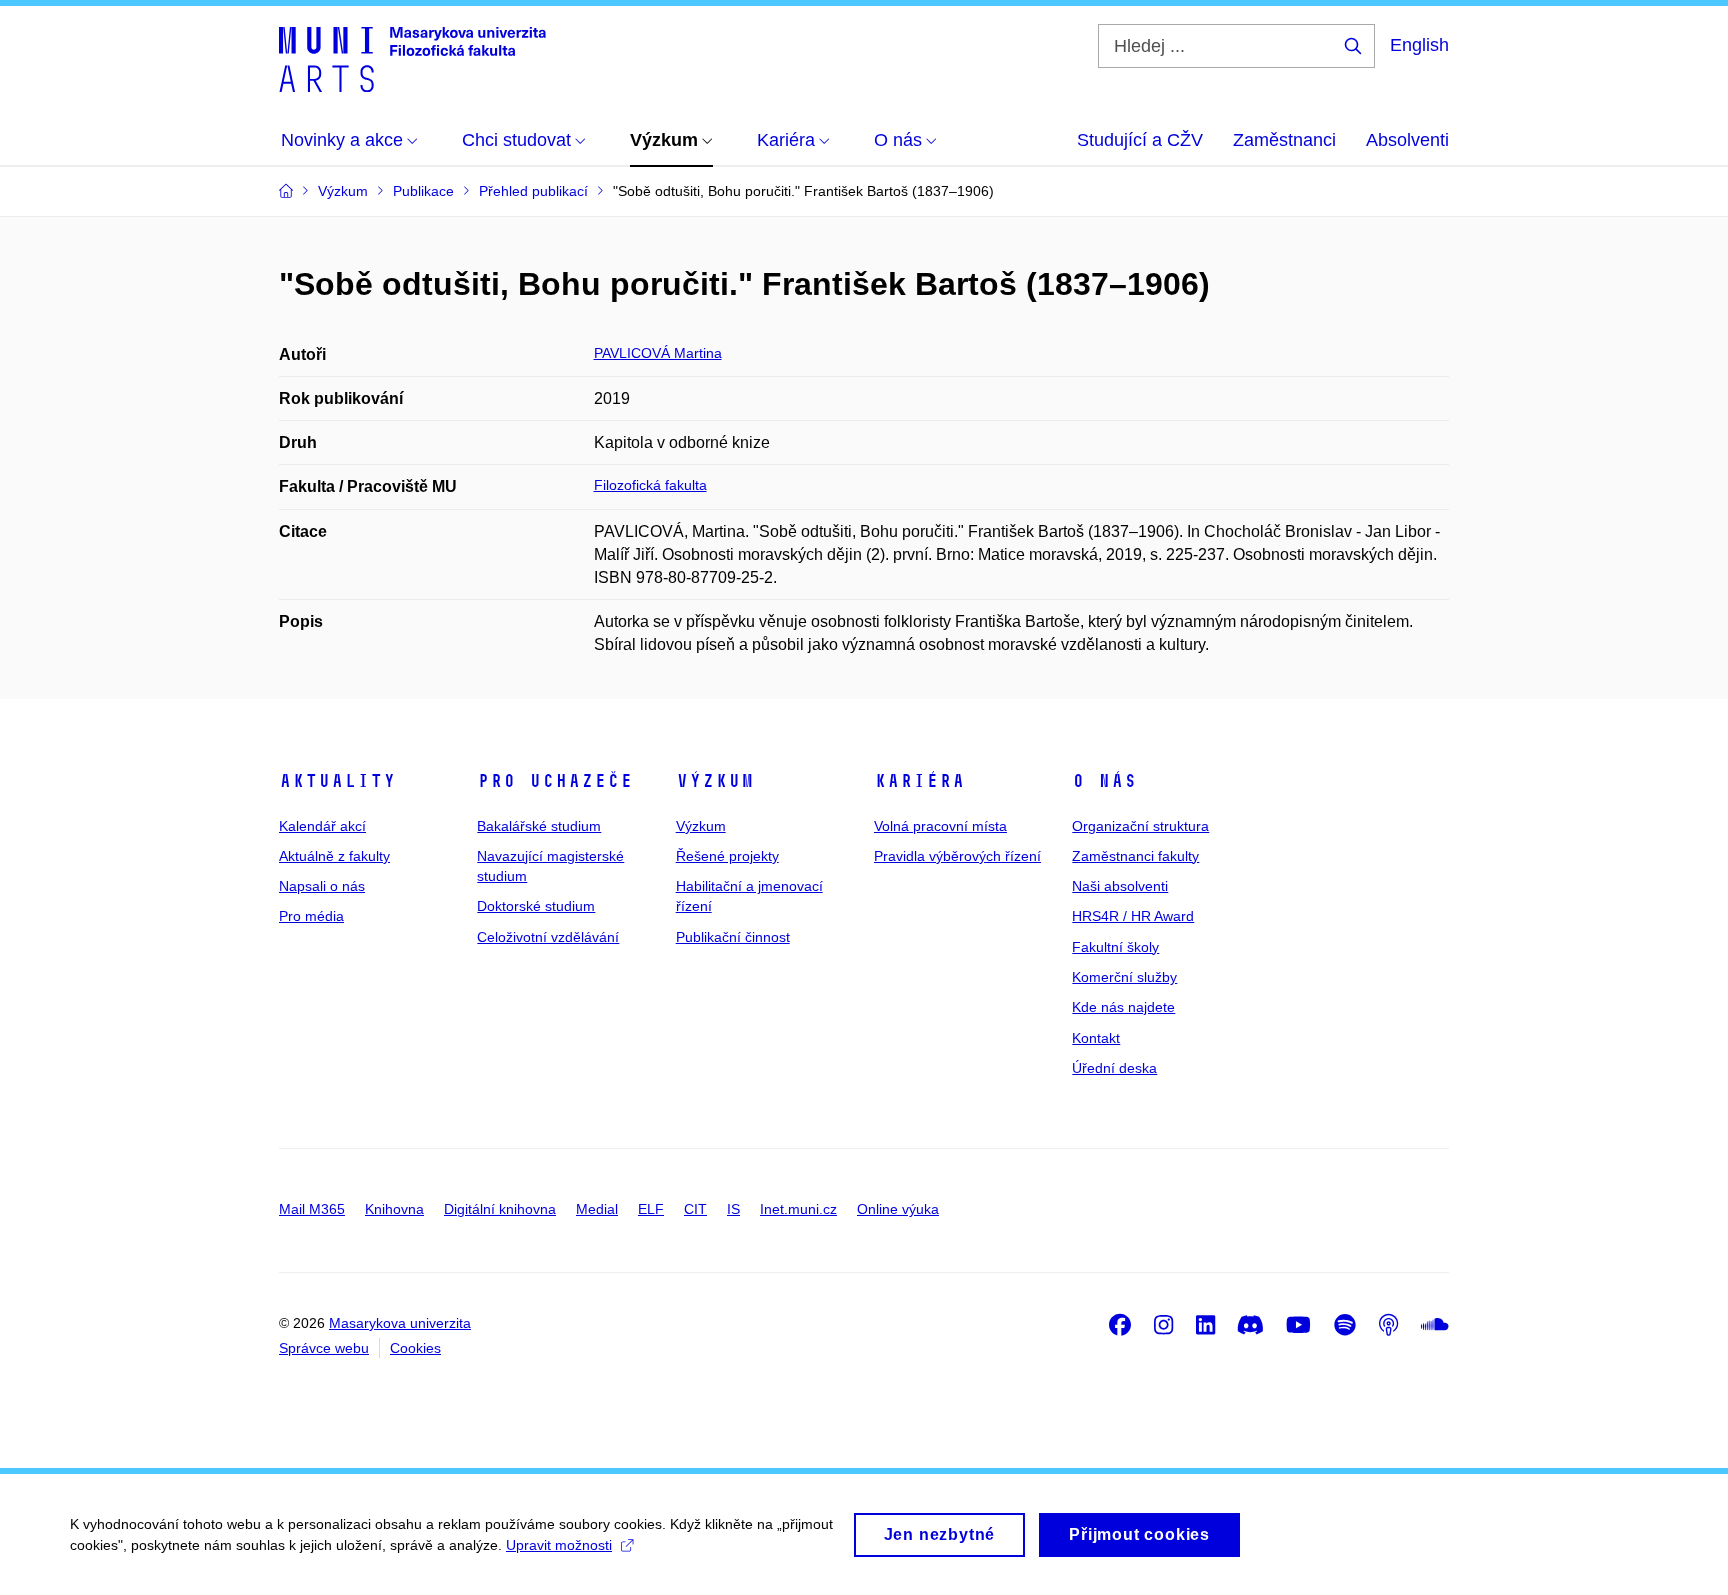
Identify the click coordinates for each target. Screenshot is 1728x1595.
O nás (1104, 781)
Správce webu (324, 1348)
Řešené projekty (727, 856)
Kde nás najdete (1123, 1007)
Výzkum (715, 781)
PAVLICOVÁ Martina (658, 353)
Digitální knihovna (500, 1209)
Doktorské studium (536, 906)
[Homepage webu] (412, 58)
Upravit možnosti (559, 1545)
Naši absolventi (1120, 886)
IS (733, 1209)
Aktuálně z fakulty (334, 856)
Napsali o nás (322, 886)
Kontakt (1096, 1038)
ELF (651, 1209)
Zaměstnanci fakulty (1135, 856)
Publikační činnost (733, 937)
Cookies (415, 1348)
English (1419, 45)
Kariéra (919, 781)
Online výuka (898, 1209)
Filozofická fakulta (650, 485)
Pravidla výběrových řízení (957, 856)
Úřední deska (1114, 1068)
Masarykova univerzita (400, 1323)
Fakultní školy (1115, 947)
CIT (695, 1209)
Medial (597, 1209)
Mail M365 (312, 1209)
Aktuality (337, 781)
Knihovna (394, 1209)
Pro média (311, 916)
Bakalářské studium (539, 826)
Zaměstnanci (1284, 140)
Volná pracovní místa (940, 826)
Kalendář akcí (322, 826)
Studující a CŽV (1140, 140)
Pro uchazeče (555, 781)
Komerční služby (1124, 977)
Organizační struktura (1140, 826)
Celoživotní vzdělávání (548, 937)
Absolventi (1407, 140)
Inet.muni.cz (798, 1209)
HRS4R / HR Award (1133, 916)
